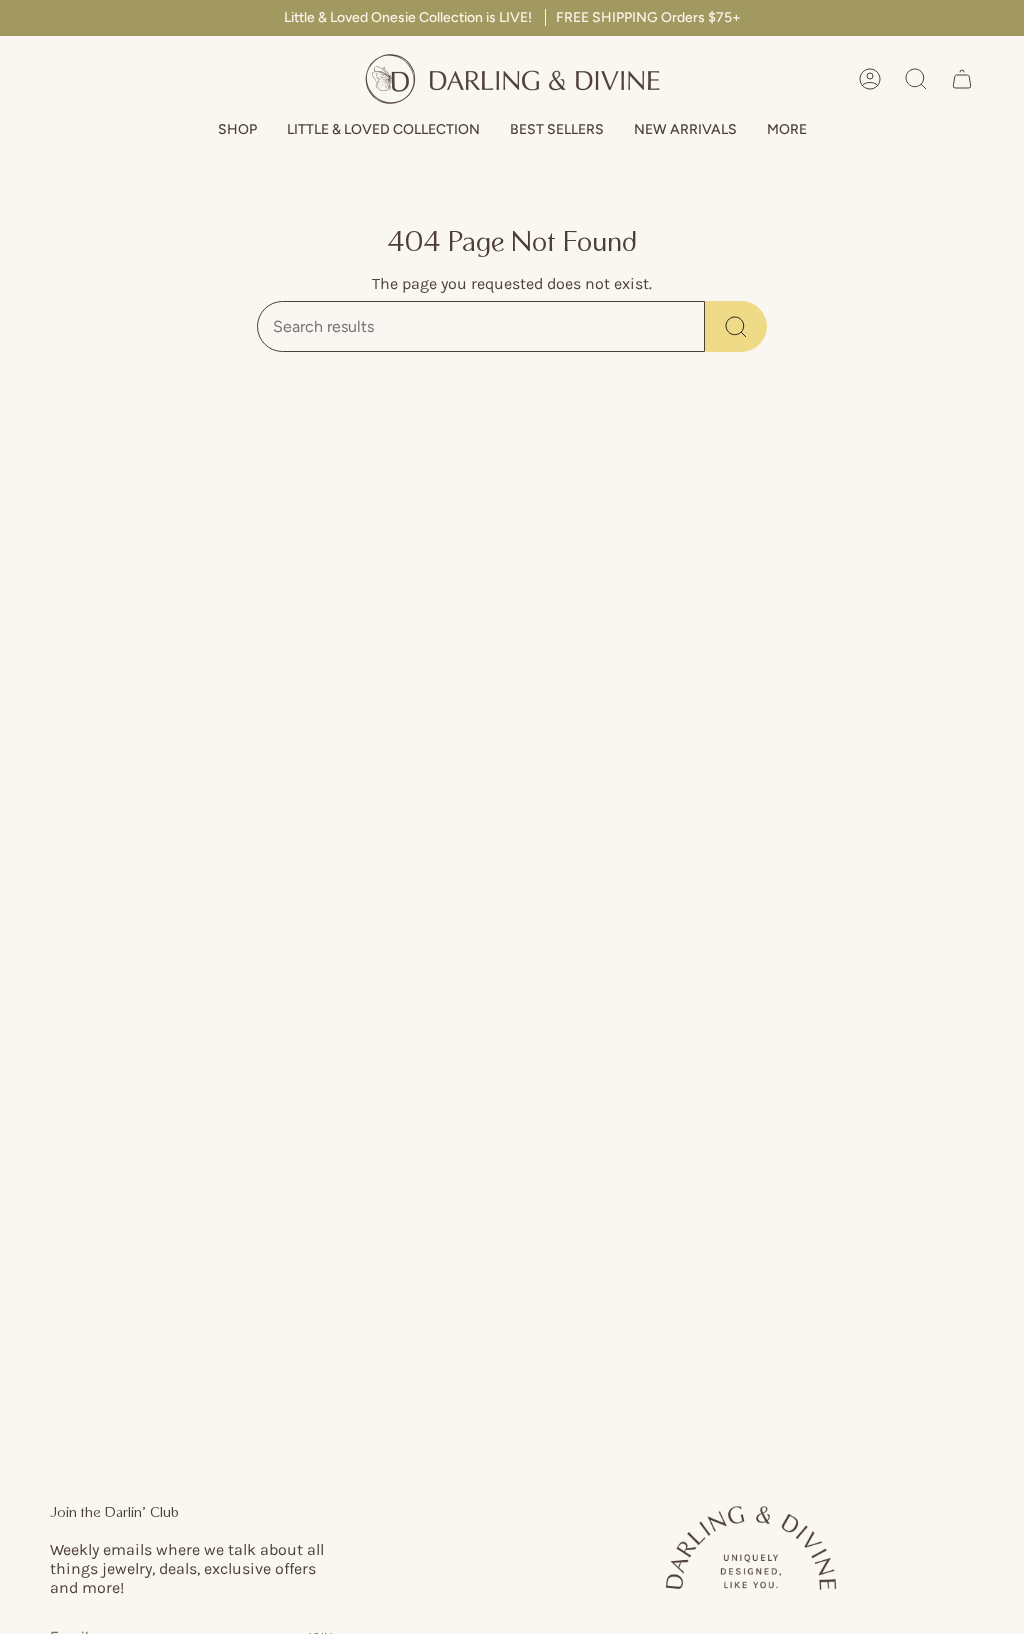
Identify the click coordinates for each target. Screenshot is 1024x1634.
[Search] (736, 326)
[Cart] (962, 79)
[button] (237, 130)
